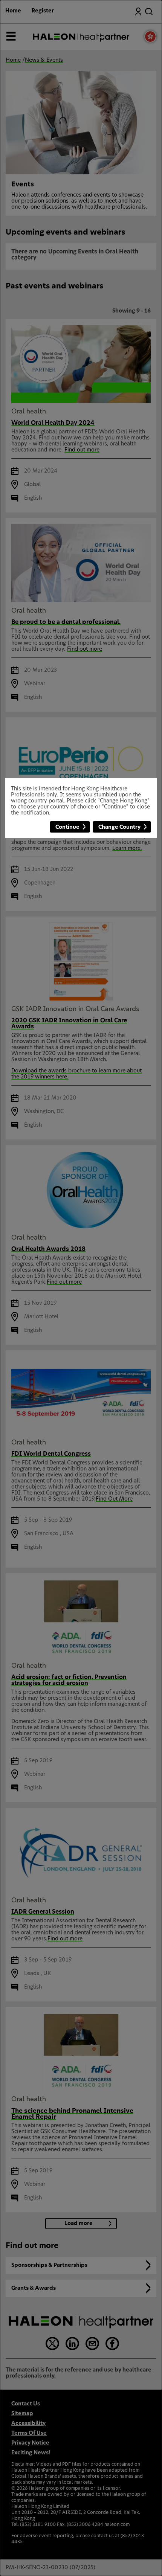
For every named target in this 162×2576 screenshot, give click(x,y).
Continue (67, 827)
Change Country (119, 827)
